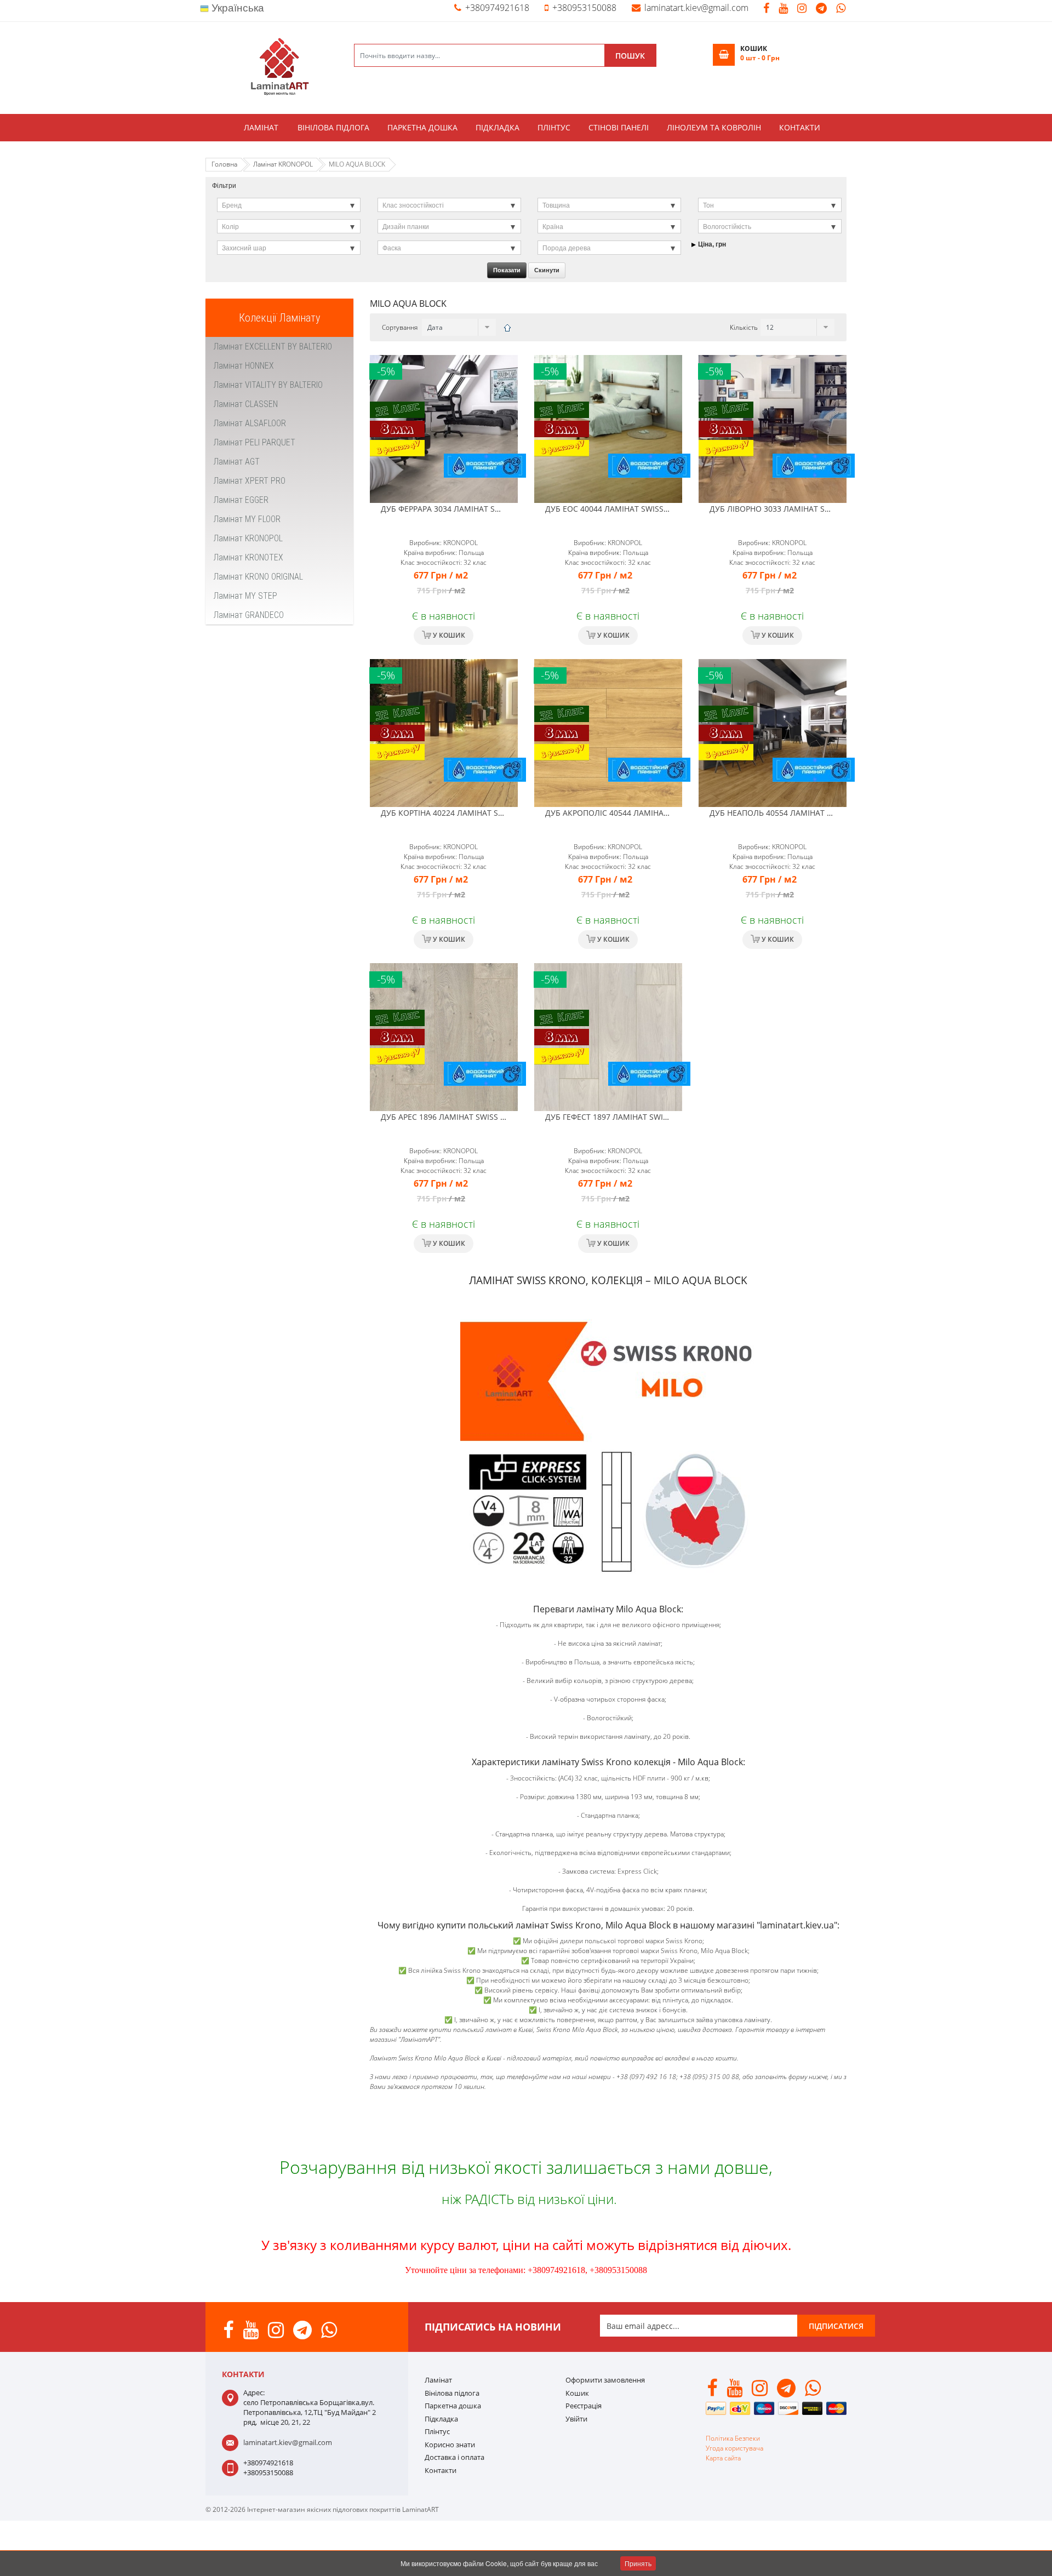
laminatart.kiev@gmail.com (696, 8)
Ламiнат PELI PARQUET (255, 442)
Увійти (576, 2419)
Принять (638, 2563)
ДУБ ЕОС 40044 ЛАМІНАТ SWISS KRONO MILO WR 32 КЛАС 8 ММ (665, 509)
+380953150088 (584, 8)
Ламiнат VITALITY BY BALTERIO (268, 385)
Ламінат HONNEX (244, 366)
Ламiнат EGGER (241, 500)
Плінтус (554, 127)
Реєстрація (584, 2406)
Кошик (577, 2393)
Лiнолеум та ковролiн (714, 127)
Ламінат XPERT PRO (250, 481)
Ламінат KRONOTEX (248, 557)
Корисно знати (450, 2445)
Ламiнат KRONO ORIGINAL (258, 577)
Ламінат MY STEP (245, 596)
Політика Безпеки (733, 2438)
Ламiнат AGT (237, 462)
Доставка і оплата (454, 2457)
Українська (236, 8)
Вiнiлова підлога (333, 127)
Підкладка (498, 127)
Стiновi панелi (619, 127)
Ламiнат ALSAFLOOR (250, 423)
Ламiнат (261, 127)
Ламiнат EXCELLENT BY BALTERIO (273, 347)
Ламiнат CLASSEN (246, 404)
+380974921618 (497, 8)
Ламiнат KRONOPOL (248, 538)
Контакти (800, 127)
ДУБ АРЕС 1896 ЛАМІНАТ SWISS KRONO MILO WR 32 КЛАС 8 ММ (501, 1117)
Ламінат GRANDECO (249, 615)
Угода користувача (734, 2448)
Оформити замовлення (605, 2380)
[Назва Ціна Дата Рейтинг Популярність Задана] (458, 327)
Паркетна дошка (422, 127)
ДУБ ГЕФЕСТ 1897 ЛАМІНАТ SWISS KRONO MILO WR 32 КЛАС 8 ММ (670, 1117)
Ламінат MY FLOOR (247, 519)
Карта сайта (723, 2458)
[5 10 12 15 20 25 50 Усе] (796, 327)
